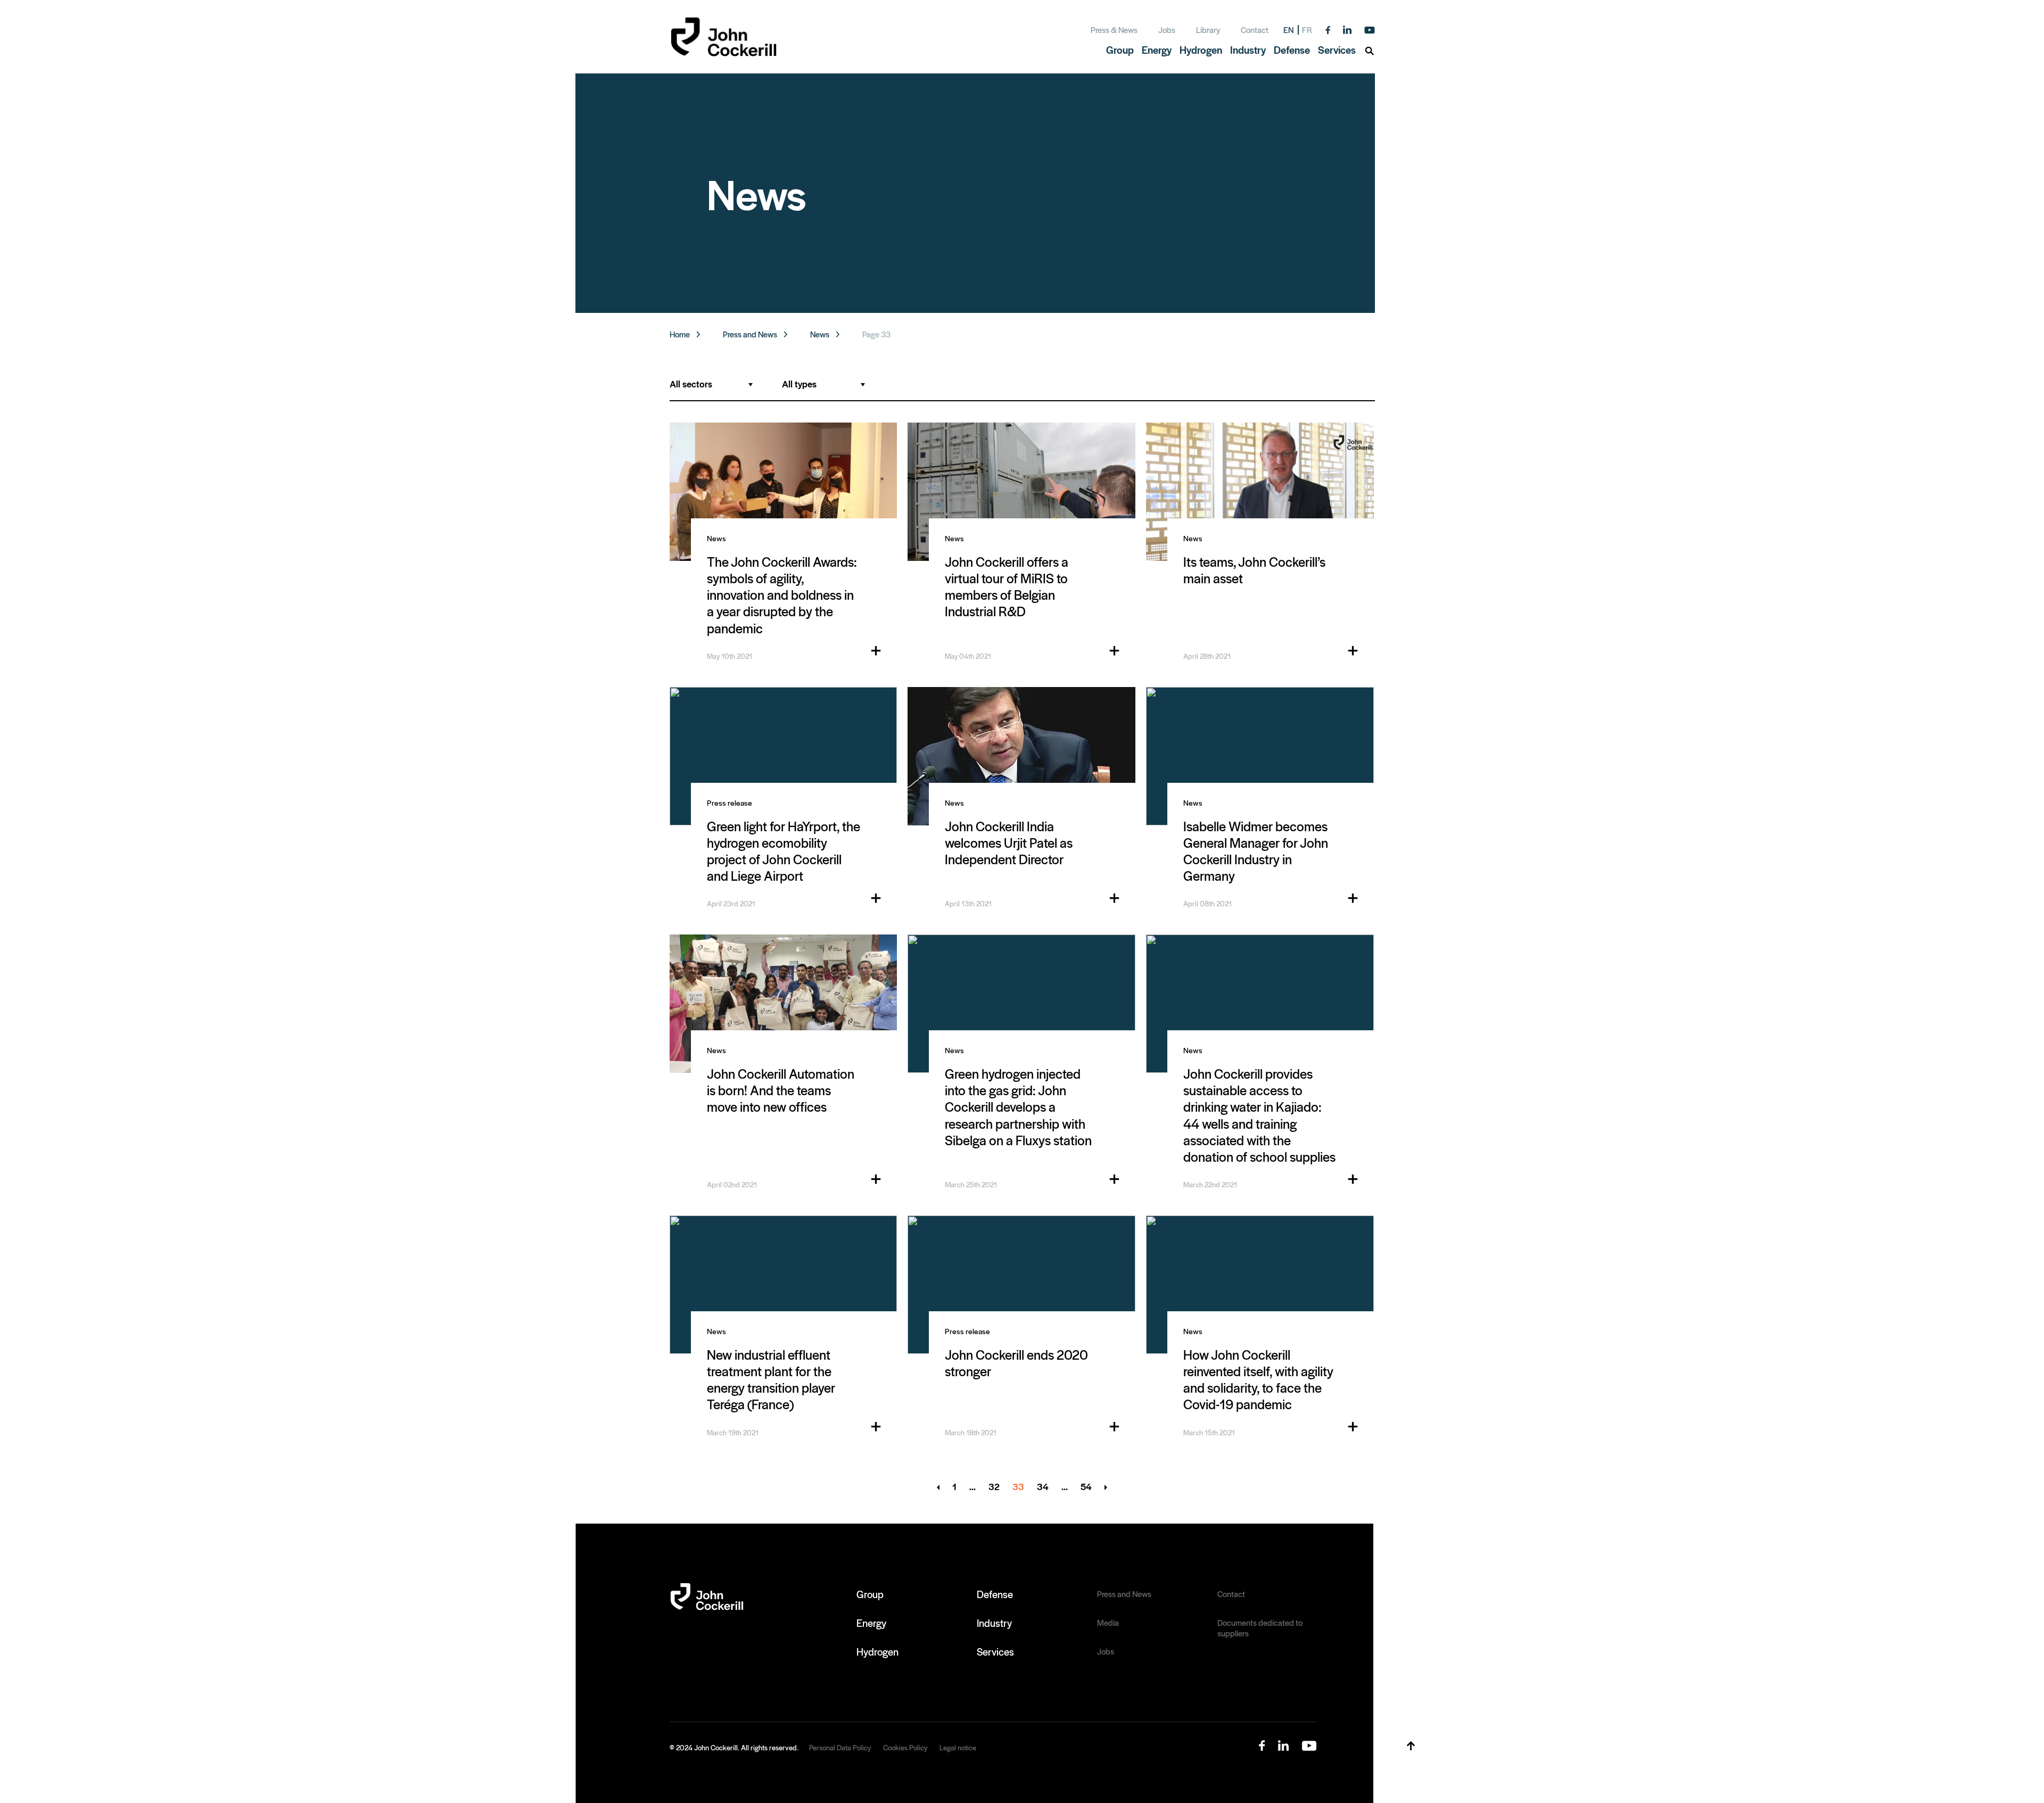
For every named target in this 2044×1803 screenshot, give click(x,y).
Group (870, 1594)
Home (680, 334)
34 (1043, 1487)
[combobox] (711, 384)
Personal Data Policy (840, 1747)
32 (994, 1487)
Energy (871, 1623)
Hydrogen (877, 1651)
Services (995, 1651)
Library (1208, 30)
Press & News (1114, 30)
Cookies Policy (905, 1747)
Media (1108, 1623)
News (820, 334)
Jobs (1167, 30)
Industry (994, 1623)
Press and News (750, 334)
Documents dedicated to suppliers (1260, 1628)
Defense (995, 1594)
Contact (1255, 30)
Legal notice (958, 1747)
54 (1086, 1487)
